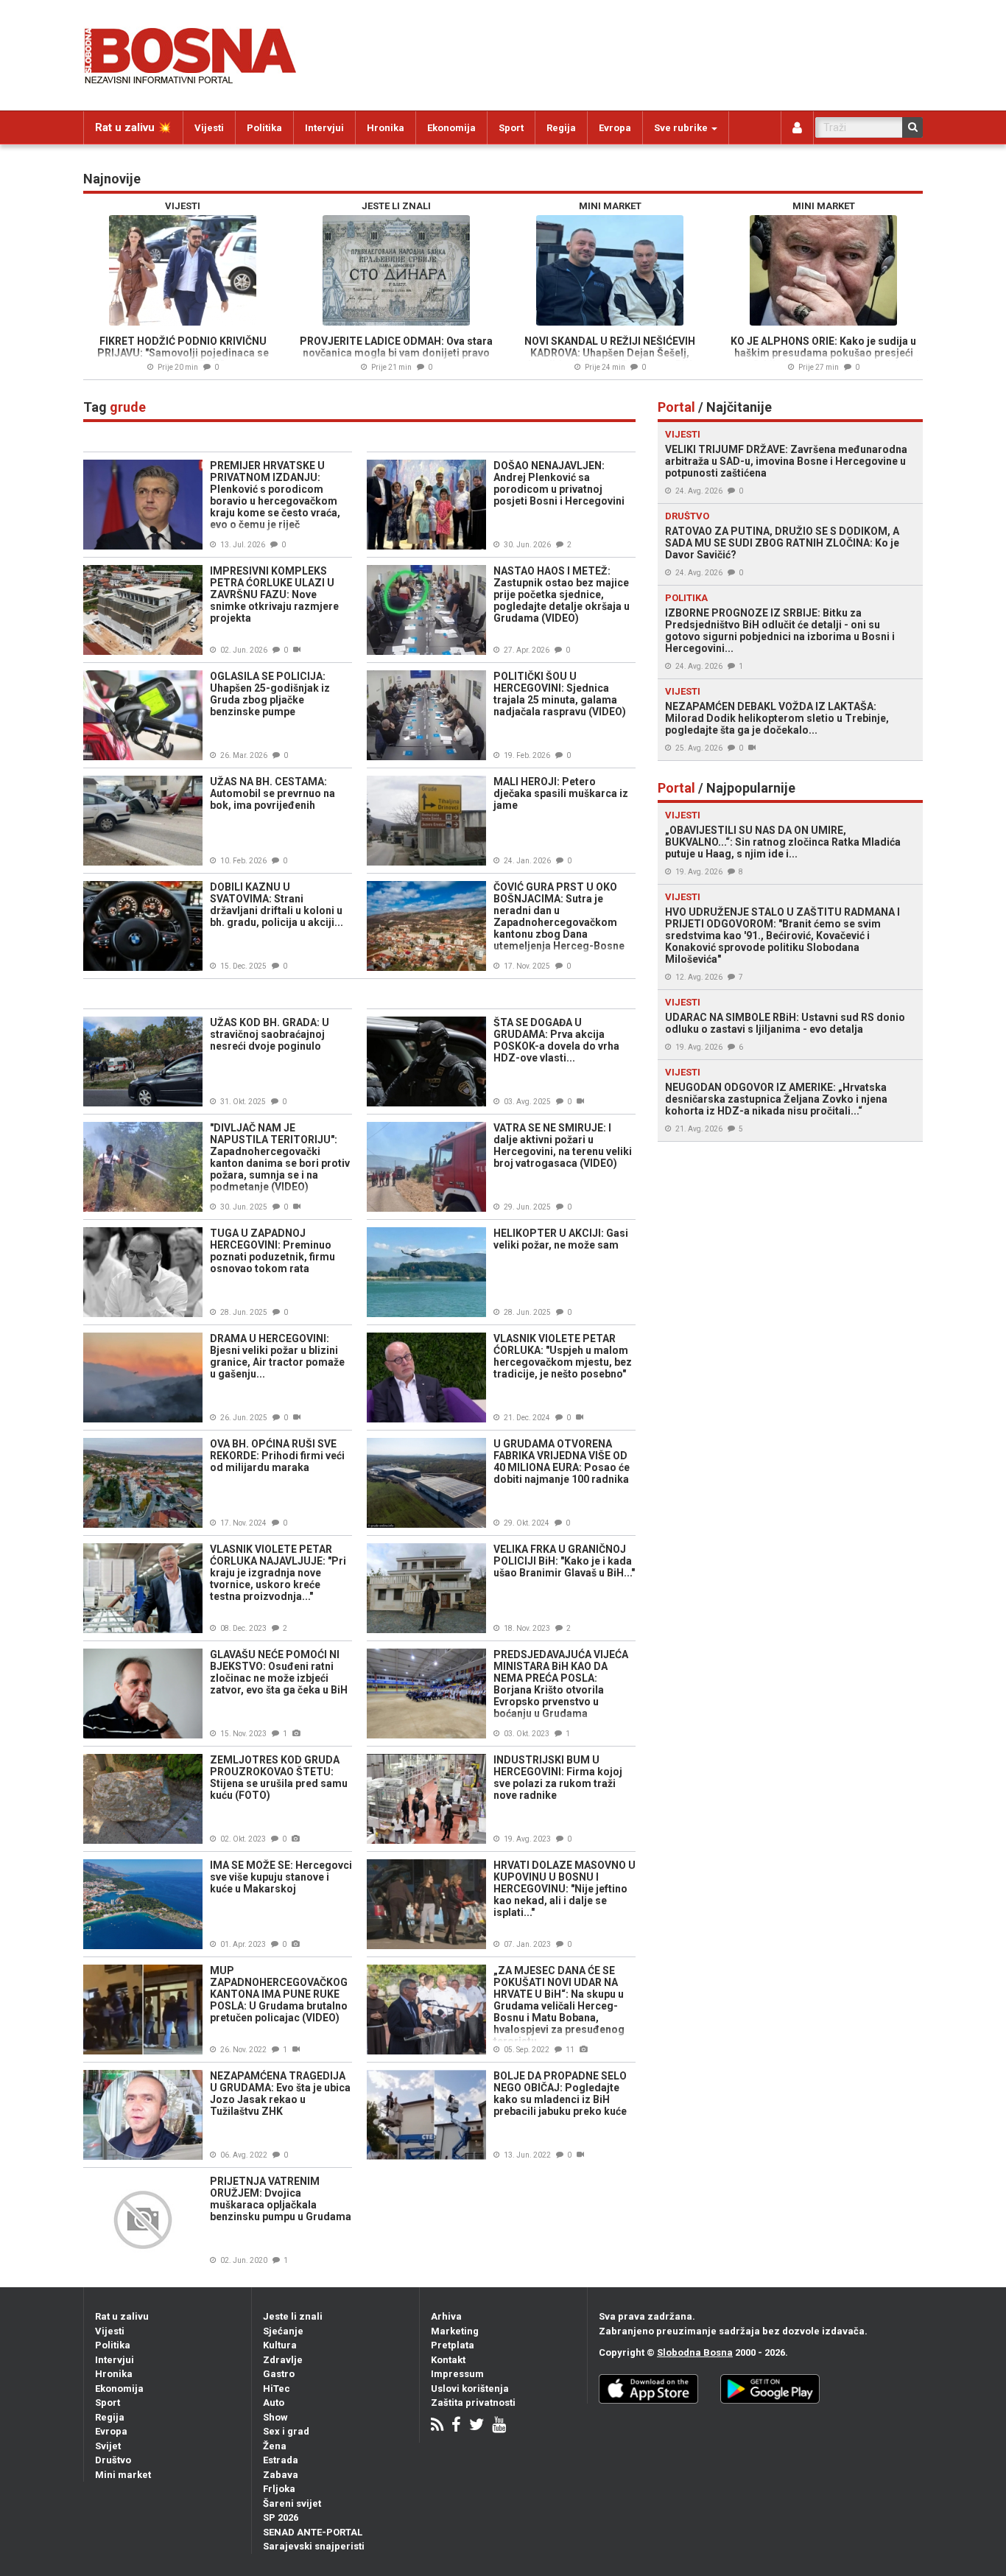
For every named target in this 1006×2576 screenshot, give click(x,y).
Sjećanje (283, 2331)
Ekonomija (451, 128)
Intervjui (324, 128)
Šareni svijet (292, 2503)
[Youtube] (499, 2426)
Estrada (281, 2460)
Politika (264, 128)
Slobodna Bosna (695, 2352)
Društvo (113, 2460)
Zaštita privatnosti (473, 2403)
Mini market (123, 2475)
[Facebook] (456, 2426)
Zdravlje (283, 2360)
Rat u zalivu (122, 2316)
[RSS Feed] (437, 2426)
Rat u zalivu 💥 (133, 127)
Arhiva (446, 2316)
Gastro (279, 2374)
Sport (511, 128)
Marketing (455, 2331)
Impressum (457, 2374)
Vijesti (209, 128)
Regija (561, 128)
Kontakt (448, 2360)
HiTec (277, 2389)
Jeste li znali (293, 2316)
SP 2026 (281, 2517)
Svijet (108, 2446)
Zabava (281, 2475)
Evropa (615, 128)
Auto (274, 2403)
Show (275, 2417)
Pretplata (453, 2345)
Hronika (386, 128)
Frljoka (279, 2489)
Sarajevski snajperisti (314, 2546)
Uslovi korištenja (470, 2389)
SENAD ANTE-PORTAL (313, 2532)
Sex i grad (286, 2431)
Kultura (280, 2345)
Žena (275, 2446)
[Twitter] (476, 2426)
